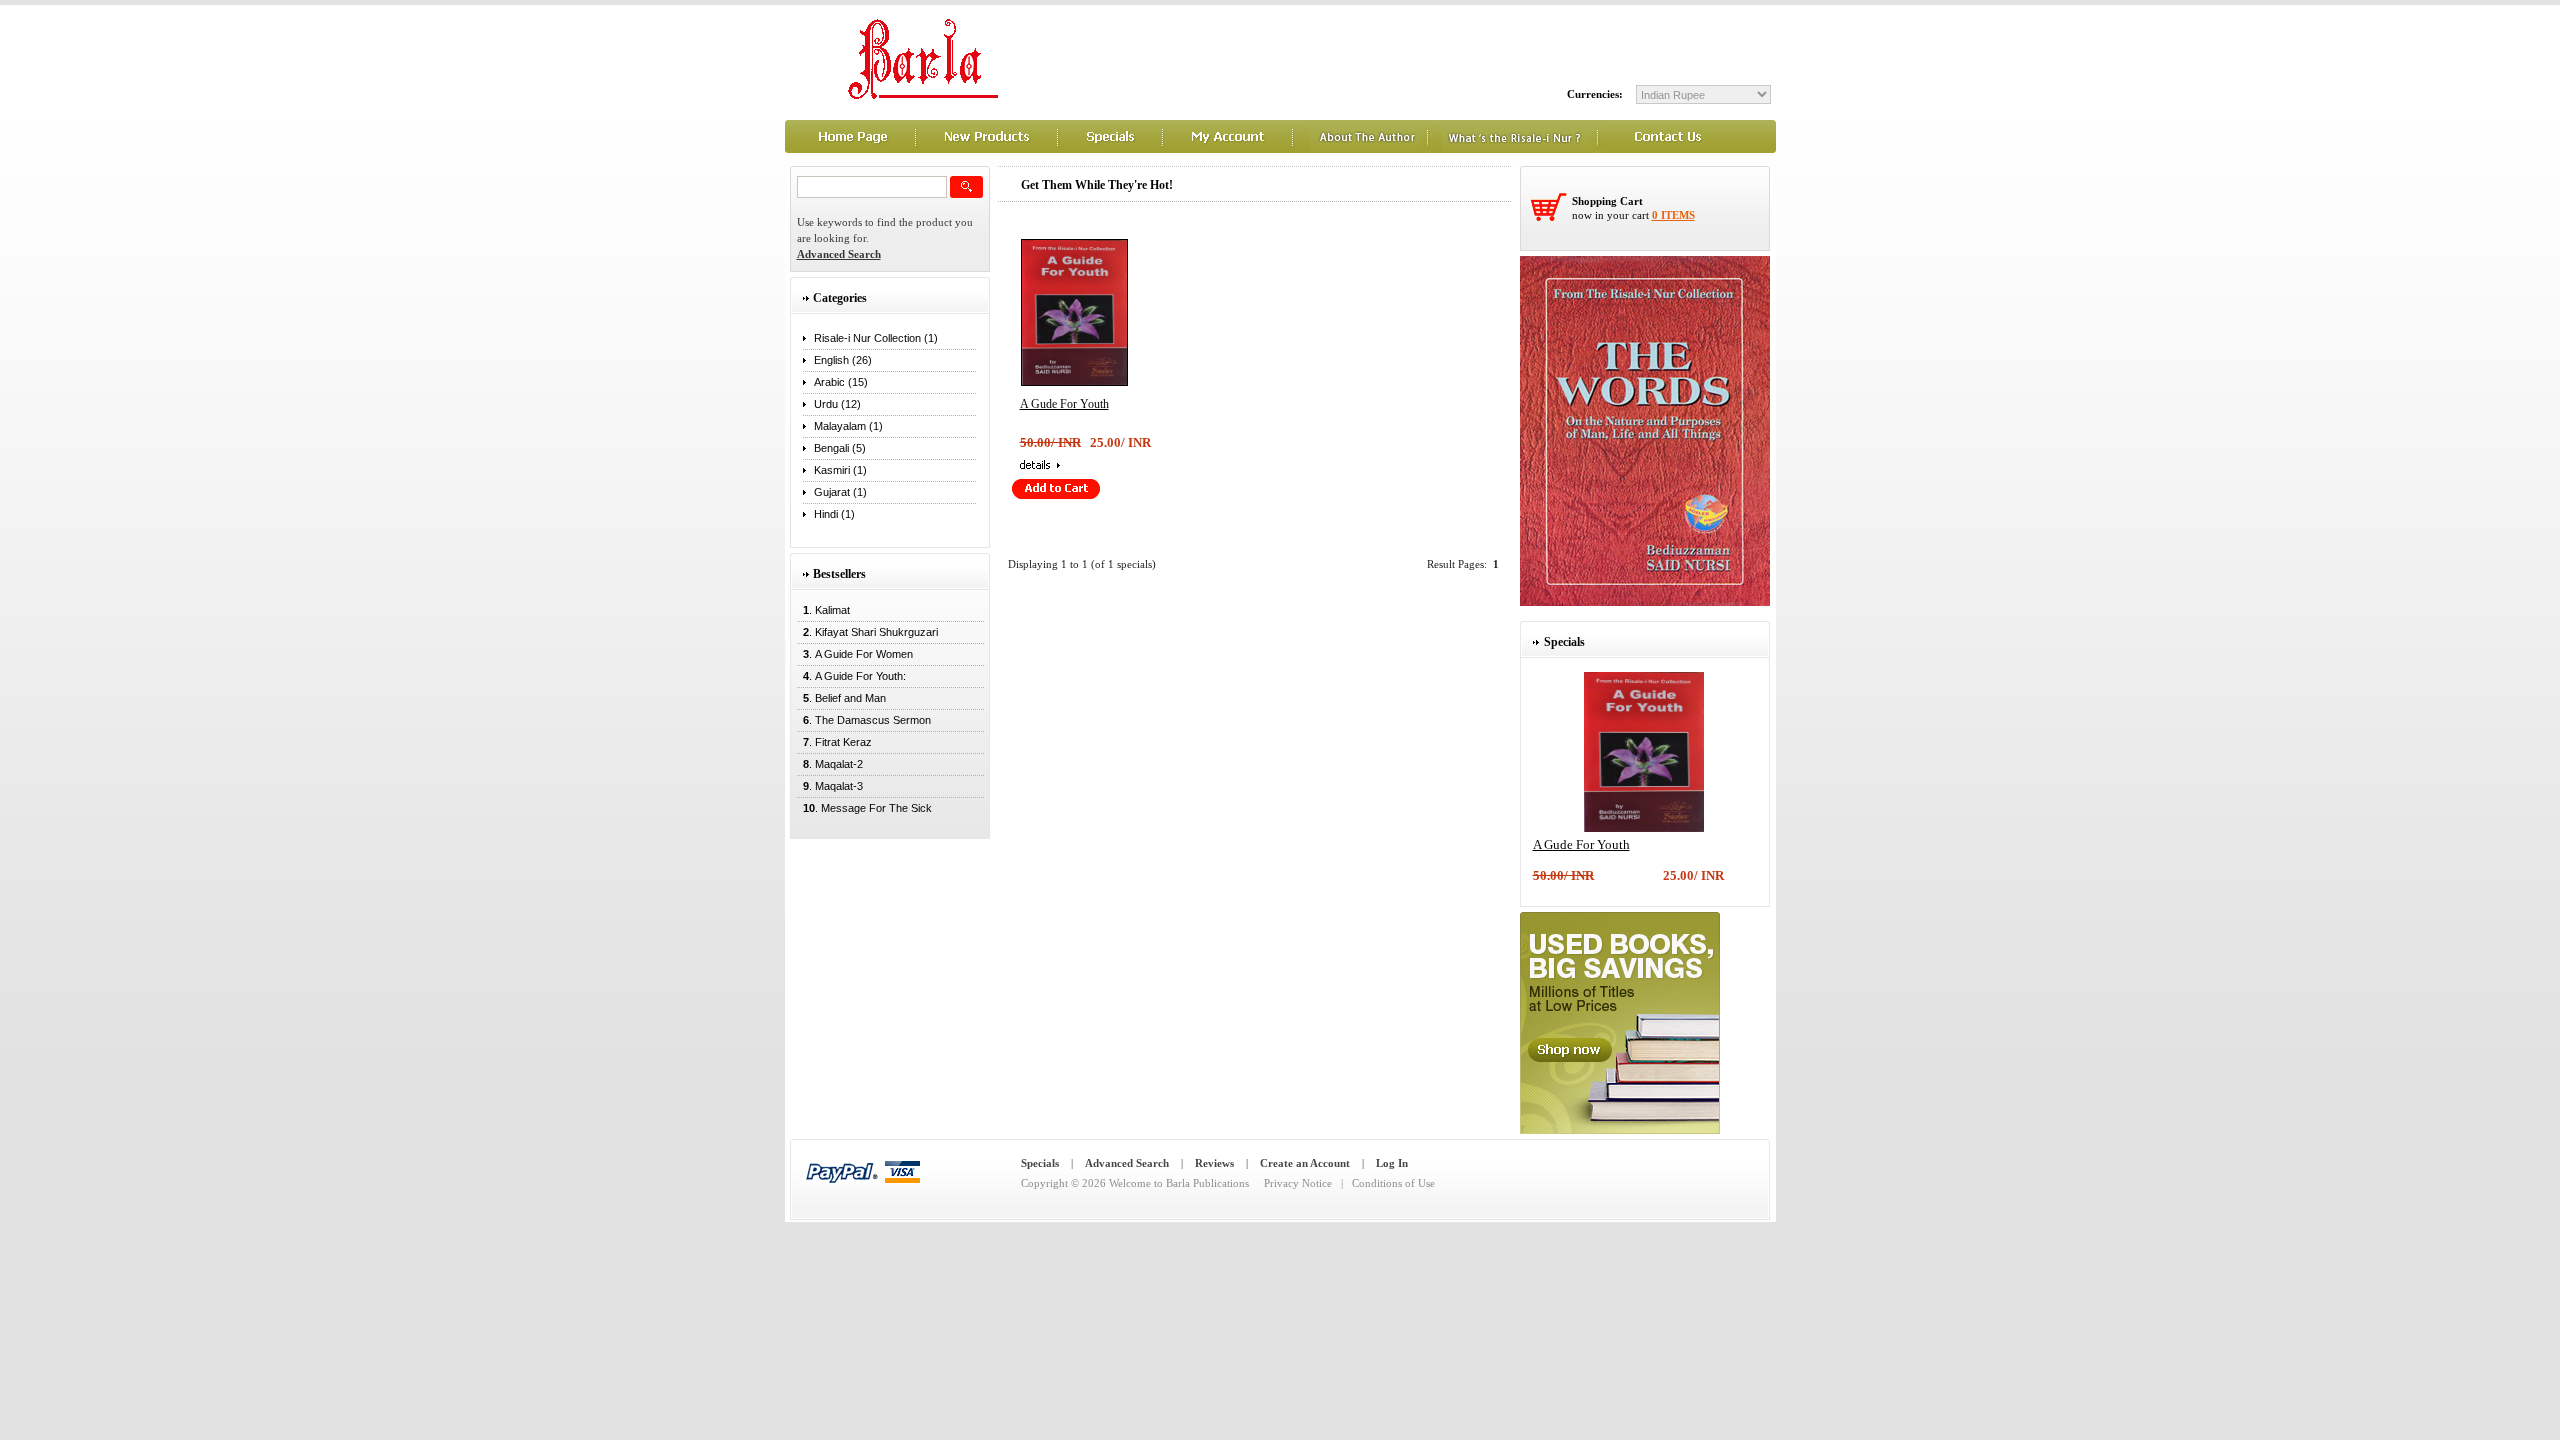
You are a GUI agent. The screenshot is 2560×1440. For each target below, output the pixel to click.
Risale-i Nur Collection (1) (876, 338)
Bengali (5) (840, 448)
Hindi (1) (834, 514)
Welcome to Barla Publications (1179, 1183)
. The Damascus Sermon (864, 720)
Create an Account (1305, 1163)
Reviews (1214, 1163)
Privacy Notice (1298, 1183)
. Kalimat (823, 610)
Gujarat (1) (840, 492)
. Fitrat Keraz (834, 742)
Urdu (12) (837, 404)
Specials (1040, 1163)
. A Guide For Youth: (851, 676)
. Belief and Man (841, 698)
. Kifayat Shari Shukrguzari (867, 632)
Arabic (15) (841, 382)
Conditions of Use (1393, 1183)
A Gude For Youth (1064, 404)
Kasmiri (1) (840, 470)
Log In (1392, 1163)
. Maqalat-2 (830, 764)
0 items (1673, 215)
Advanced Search (1127, 1163)
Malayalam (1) (848, 426)
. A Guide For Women (855, 654)
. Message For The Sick (864, 808)
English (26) (843, 360)
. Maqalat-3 (830, 786)
